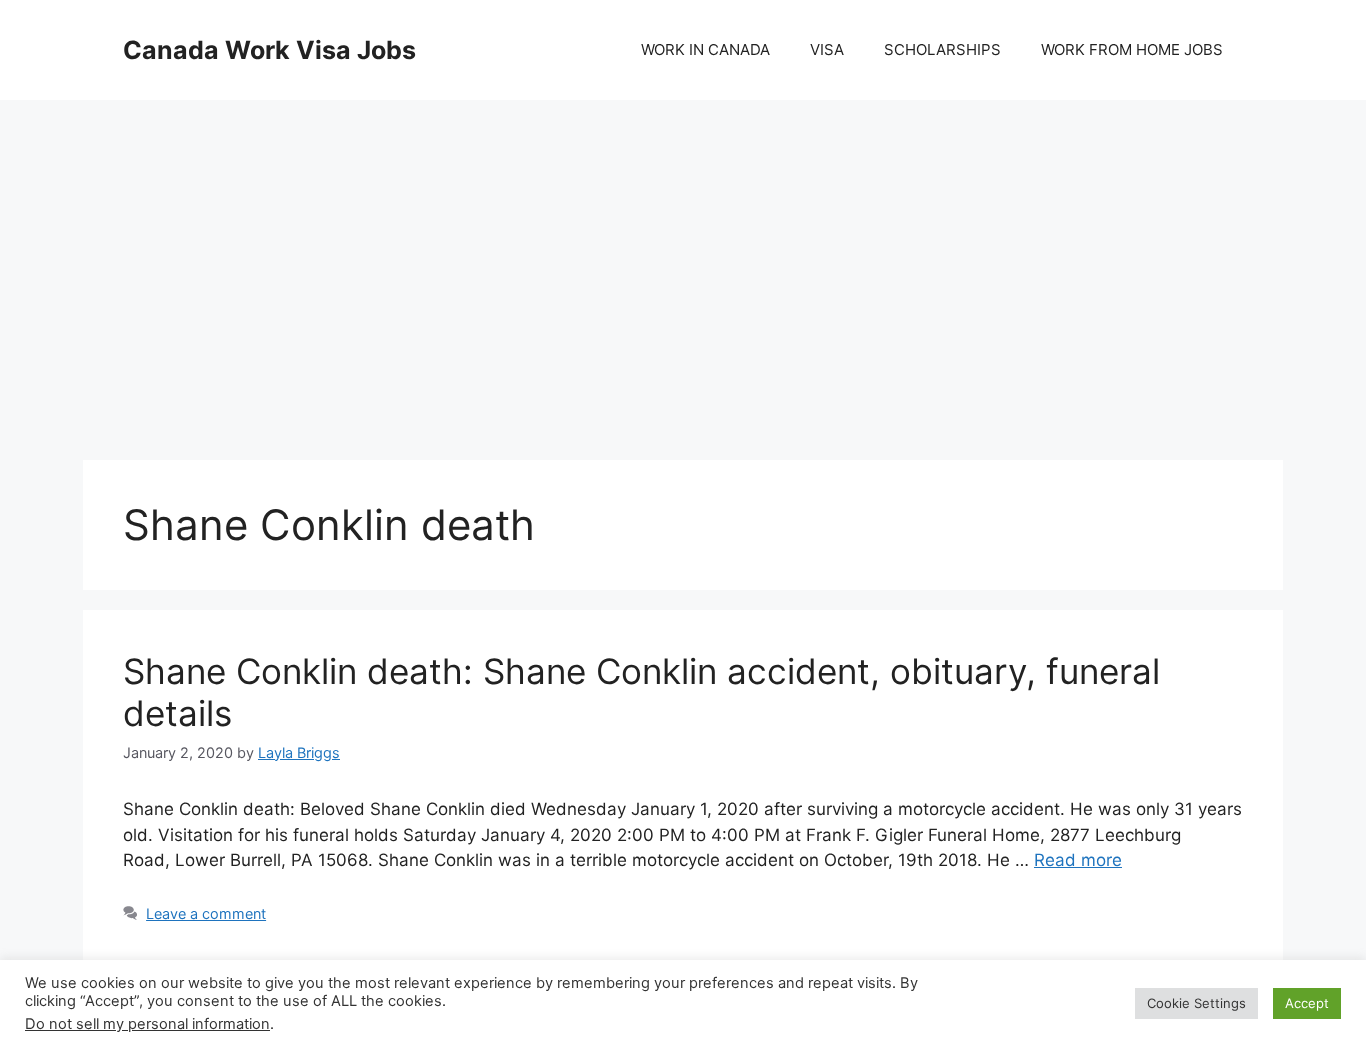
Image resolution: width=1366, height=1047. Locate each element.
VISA (827, 49)
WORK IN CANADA (705, 49)
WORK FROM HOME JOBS (1132, 49)
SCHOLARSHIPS (942, 49)
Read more (1078, 860)
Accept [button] (1307, 1003)
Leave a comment (206, 913)
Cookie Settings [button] (1196, 1003)
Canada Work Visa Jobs (269, 50)
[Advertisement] (683, 260)
